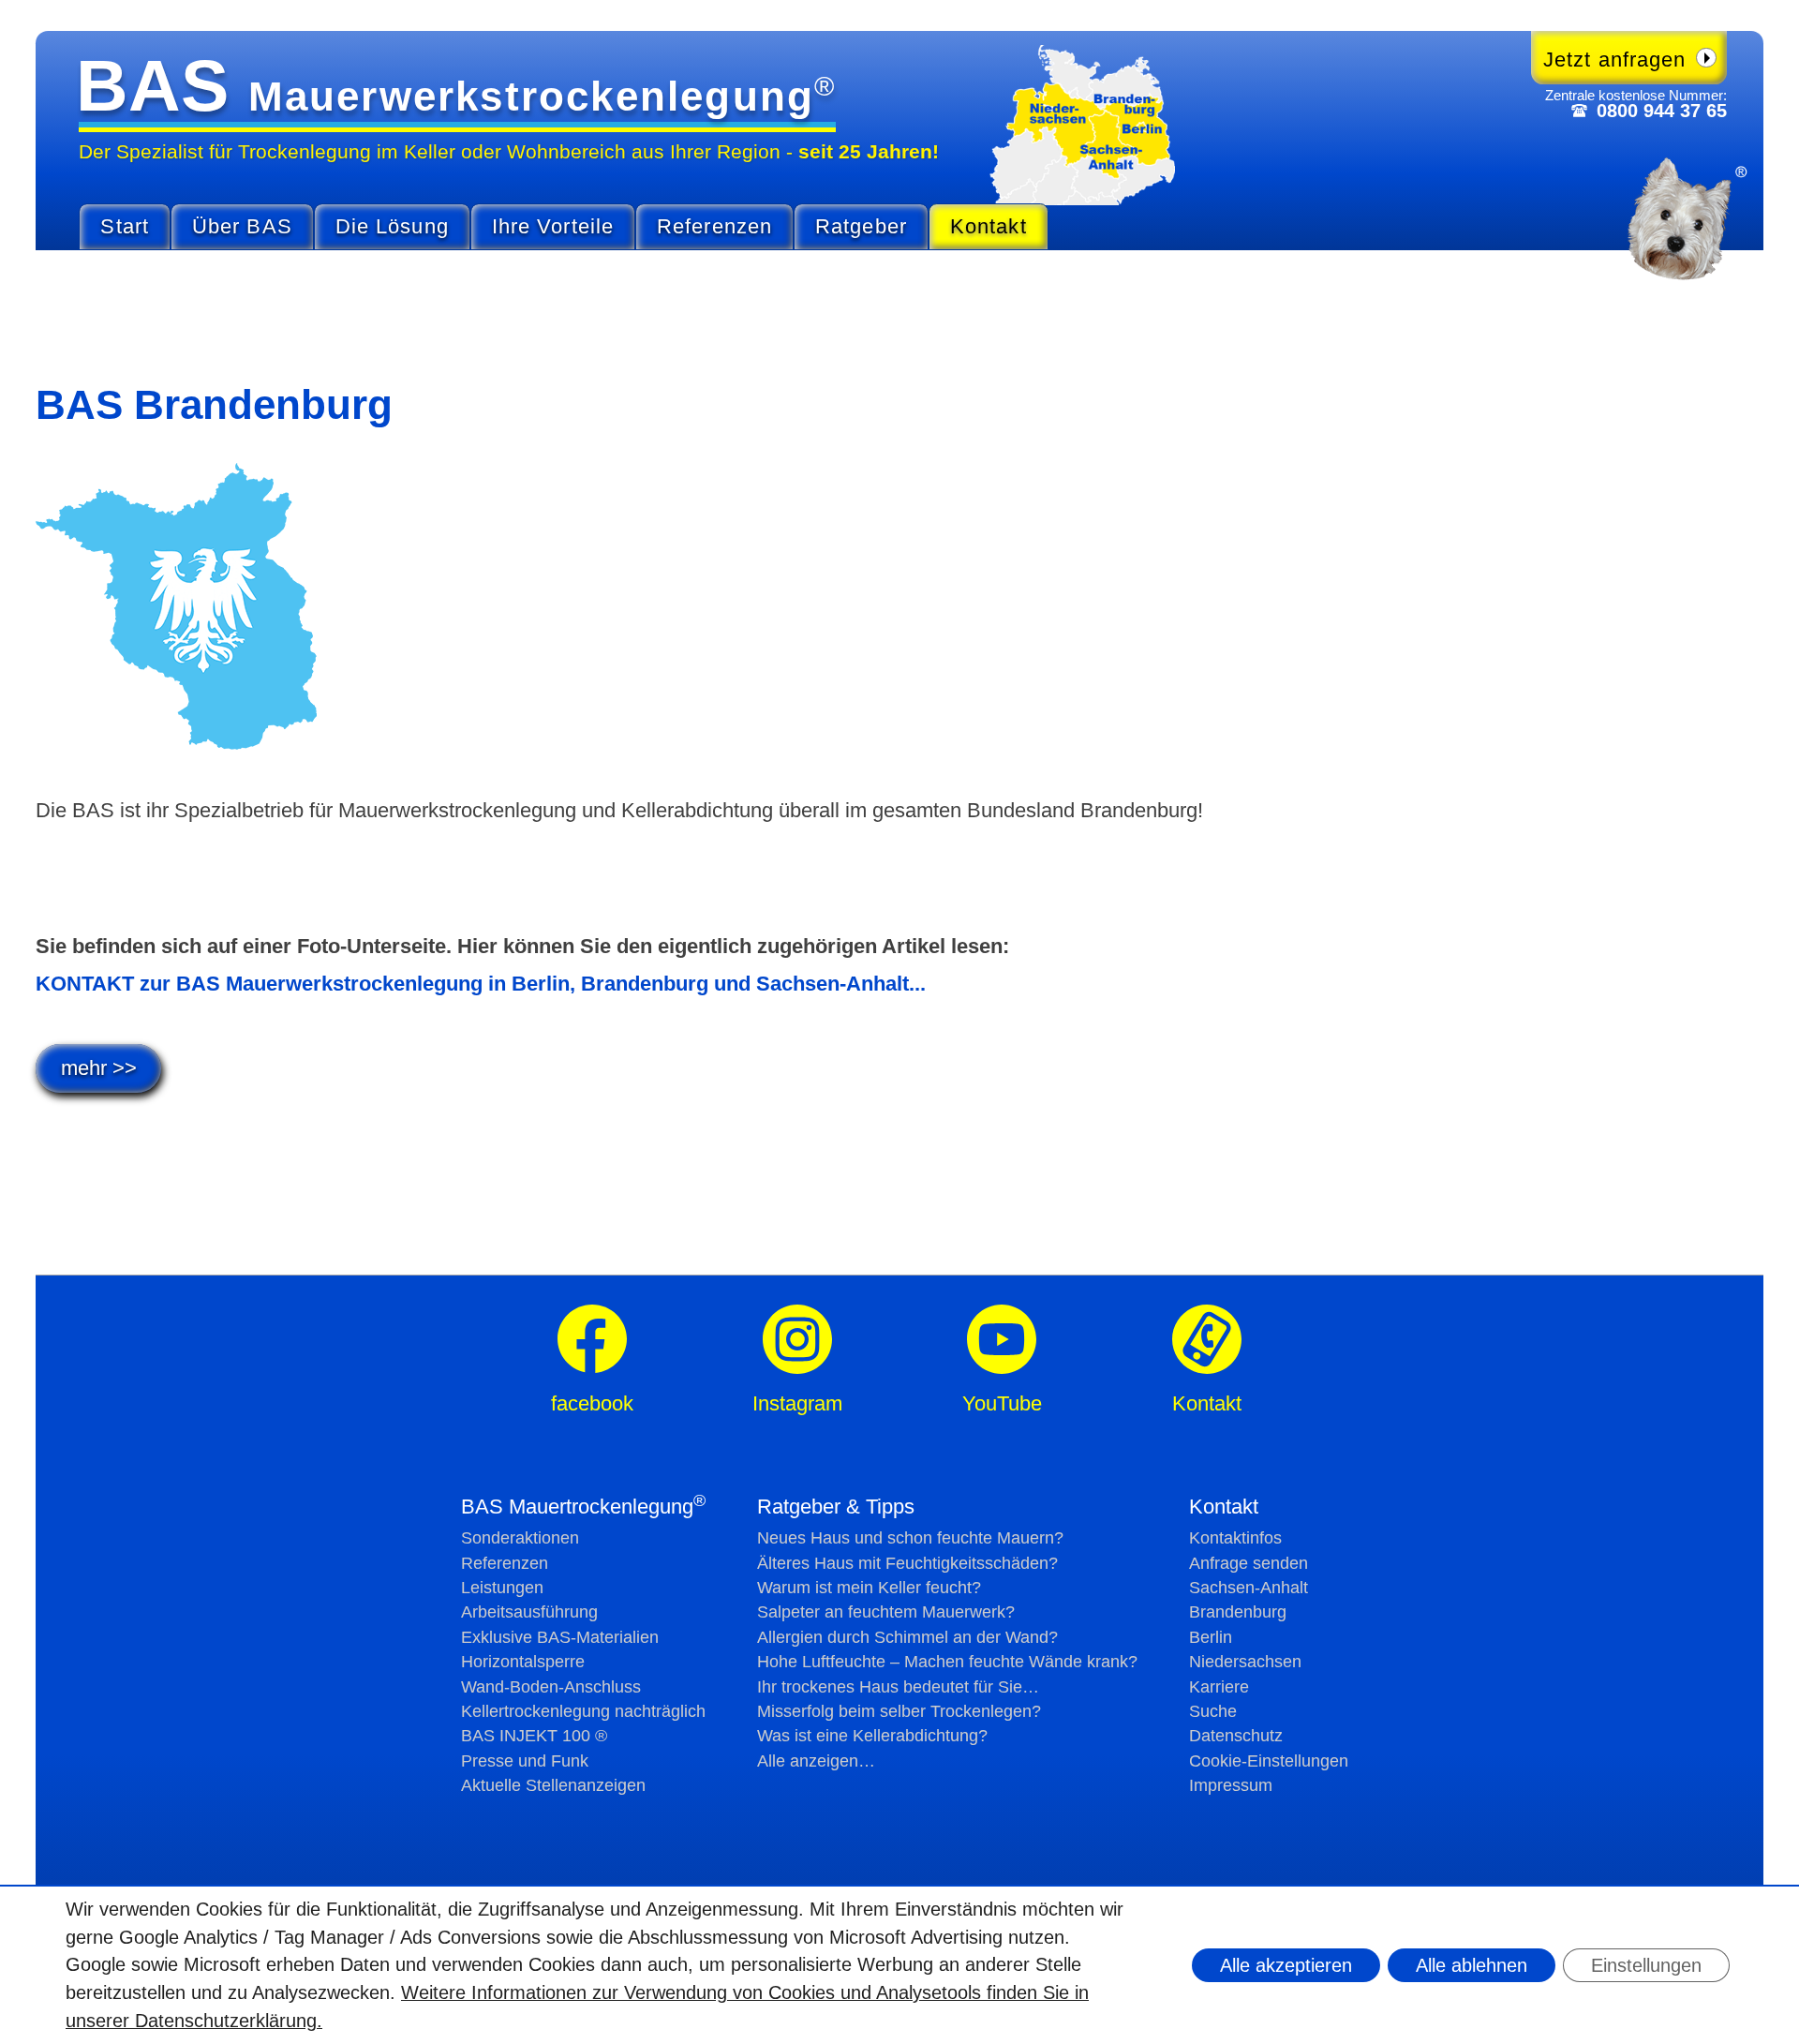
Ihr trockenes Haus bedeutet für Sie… (898, 1687)
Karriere (1219, 1687)
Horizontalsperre (523, 1662)
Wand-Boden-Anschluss (551, 1687)
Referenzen (714, 226)
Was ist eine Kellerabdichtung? (872, 1736)
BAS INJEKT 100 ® (534, 1736)
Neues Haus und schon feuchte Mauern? (910, 1538)
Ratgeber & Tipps (836, 1507)
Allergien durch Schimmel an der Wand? (907, 1637)
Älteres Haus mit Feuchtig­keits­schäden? (907, 1563)
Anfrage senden (1249, 1563)
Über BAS (242, 226)
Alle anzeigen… (816, 1761)
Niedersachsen (1245, 1662)
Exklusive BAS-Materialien (560, 1637)
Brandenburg (1238, 1612)
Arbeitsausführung (529, 1612)
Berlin (1211, 1637)
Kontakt (989, 226)
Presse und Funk (525, 1761)
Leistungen (502, 1588)
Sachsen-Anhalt (1249, 1588)
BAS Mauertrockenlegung (583, 1507)
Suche (1213, 1711)
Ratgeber (861, 226)
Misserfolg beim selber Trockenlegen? (899, 1711)
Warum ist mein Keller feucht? (869, 1588)
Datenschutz (1236, 1736)
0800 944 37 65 (1662, 111)
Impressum (1231, 1785)
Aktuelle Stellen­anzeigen (553, 1785)
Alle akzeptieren (1286, 1965)
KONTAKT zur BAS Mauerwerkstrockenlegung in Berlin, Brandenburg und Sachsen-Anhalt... (481, 984)
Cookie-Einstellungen (1269, 1761)
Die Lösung (392, 226)
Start (125, 226)
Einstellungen (1646, 1965)
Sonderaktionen (520, 1538)
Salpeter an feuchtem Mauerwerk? (886, 1612)
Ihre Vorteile (553, 226)
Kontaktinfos (1235, 1538)
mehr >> (99, 1068)
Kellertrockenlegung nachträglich (583, 1711)
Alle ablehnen (1472, 1965)
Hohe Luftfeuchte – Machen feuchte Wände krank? (947, 1662)
